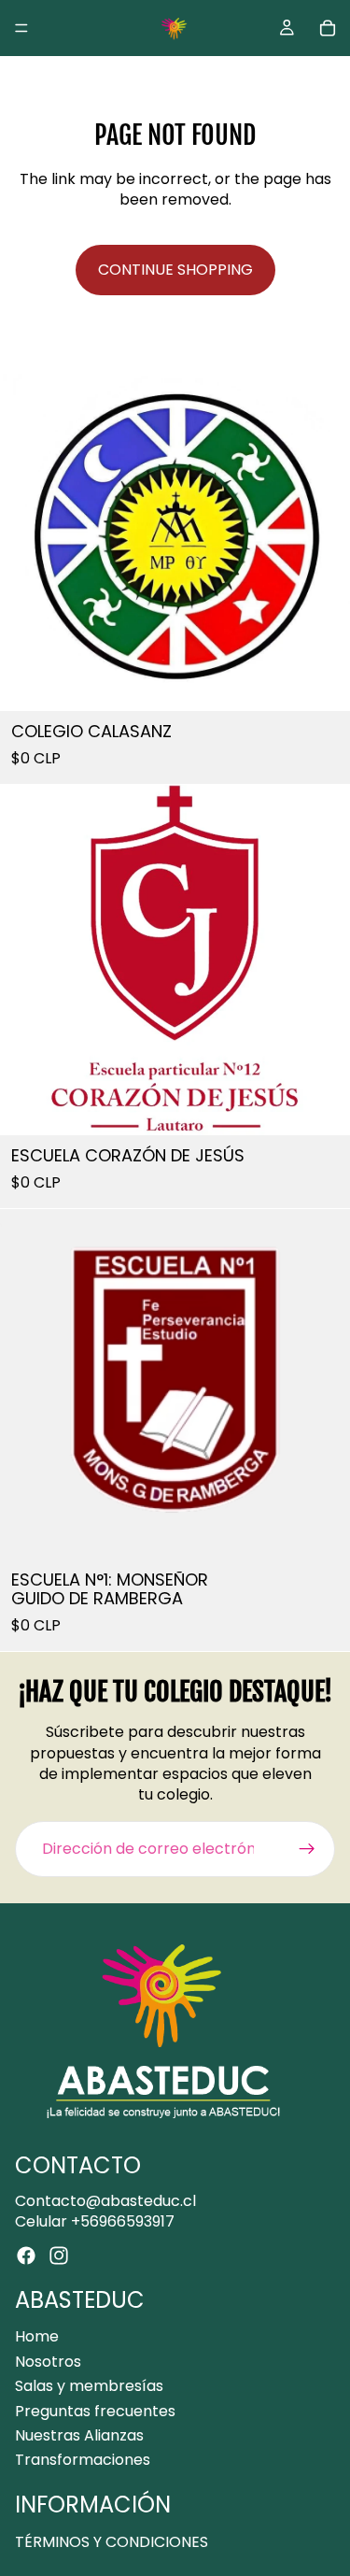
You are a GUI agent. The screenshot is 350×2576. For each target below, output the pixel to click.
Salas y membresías (89, 2386)
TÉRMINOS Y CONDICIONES (112, 2541)
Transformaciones (83, 2460)
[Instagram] (59, 2256)
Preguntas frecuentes (95, 2410)
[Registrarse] (307, 1849)
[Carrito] (328, 28)
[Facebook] (26, 2256)
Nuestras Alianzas (79, 2435)
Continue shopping (175, 270)
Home (37, 2336)
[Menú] (21, 28)
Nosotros (48, 2362)
